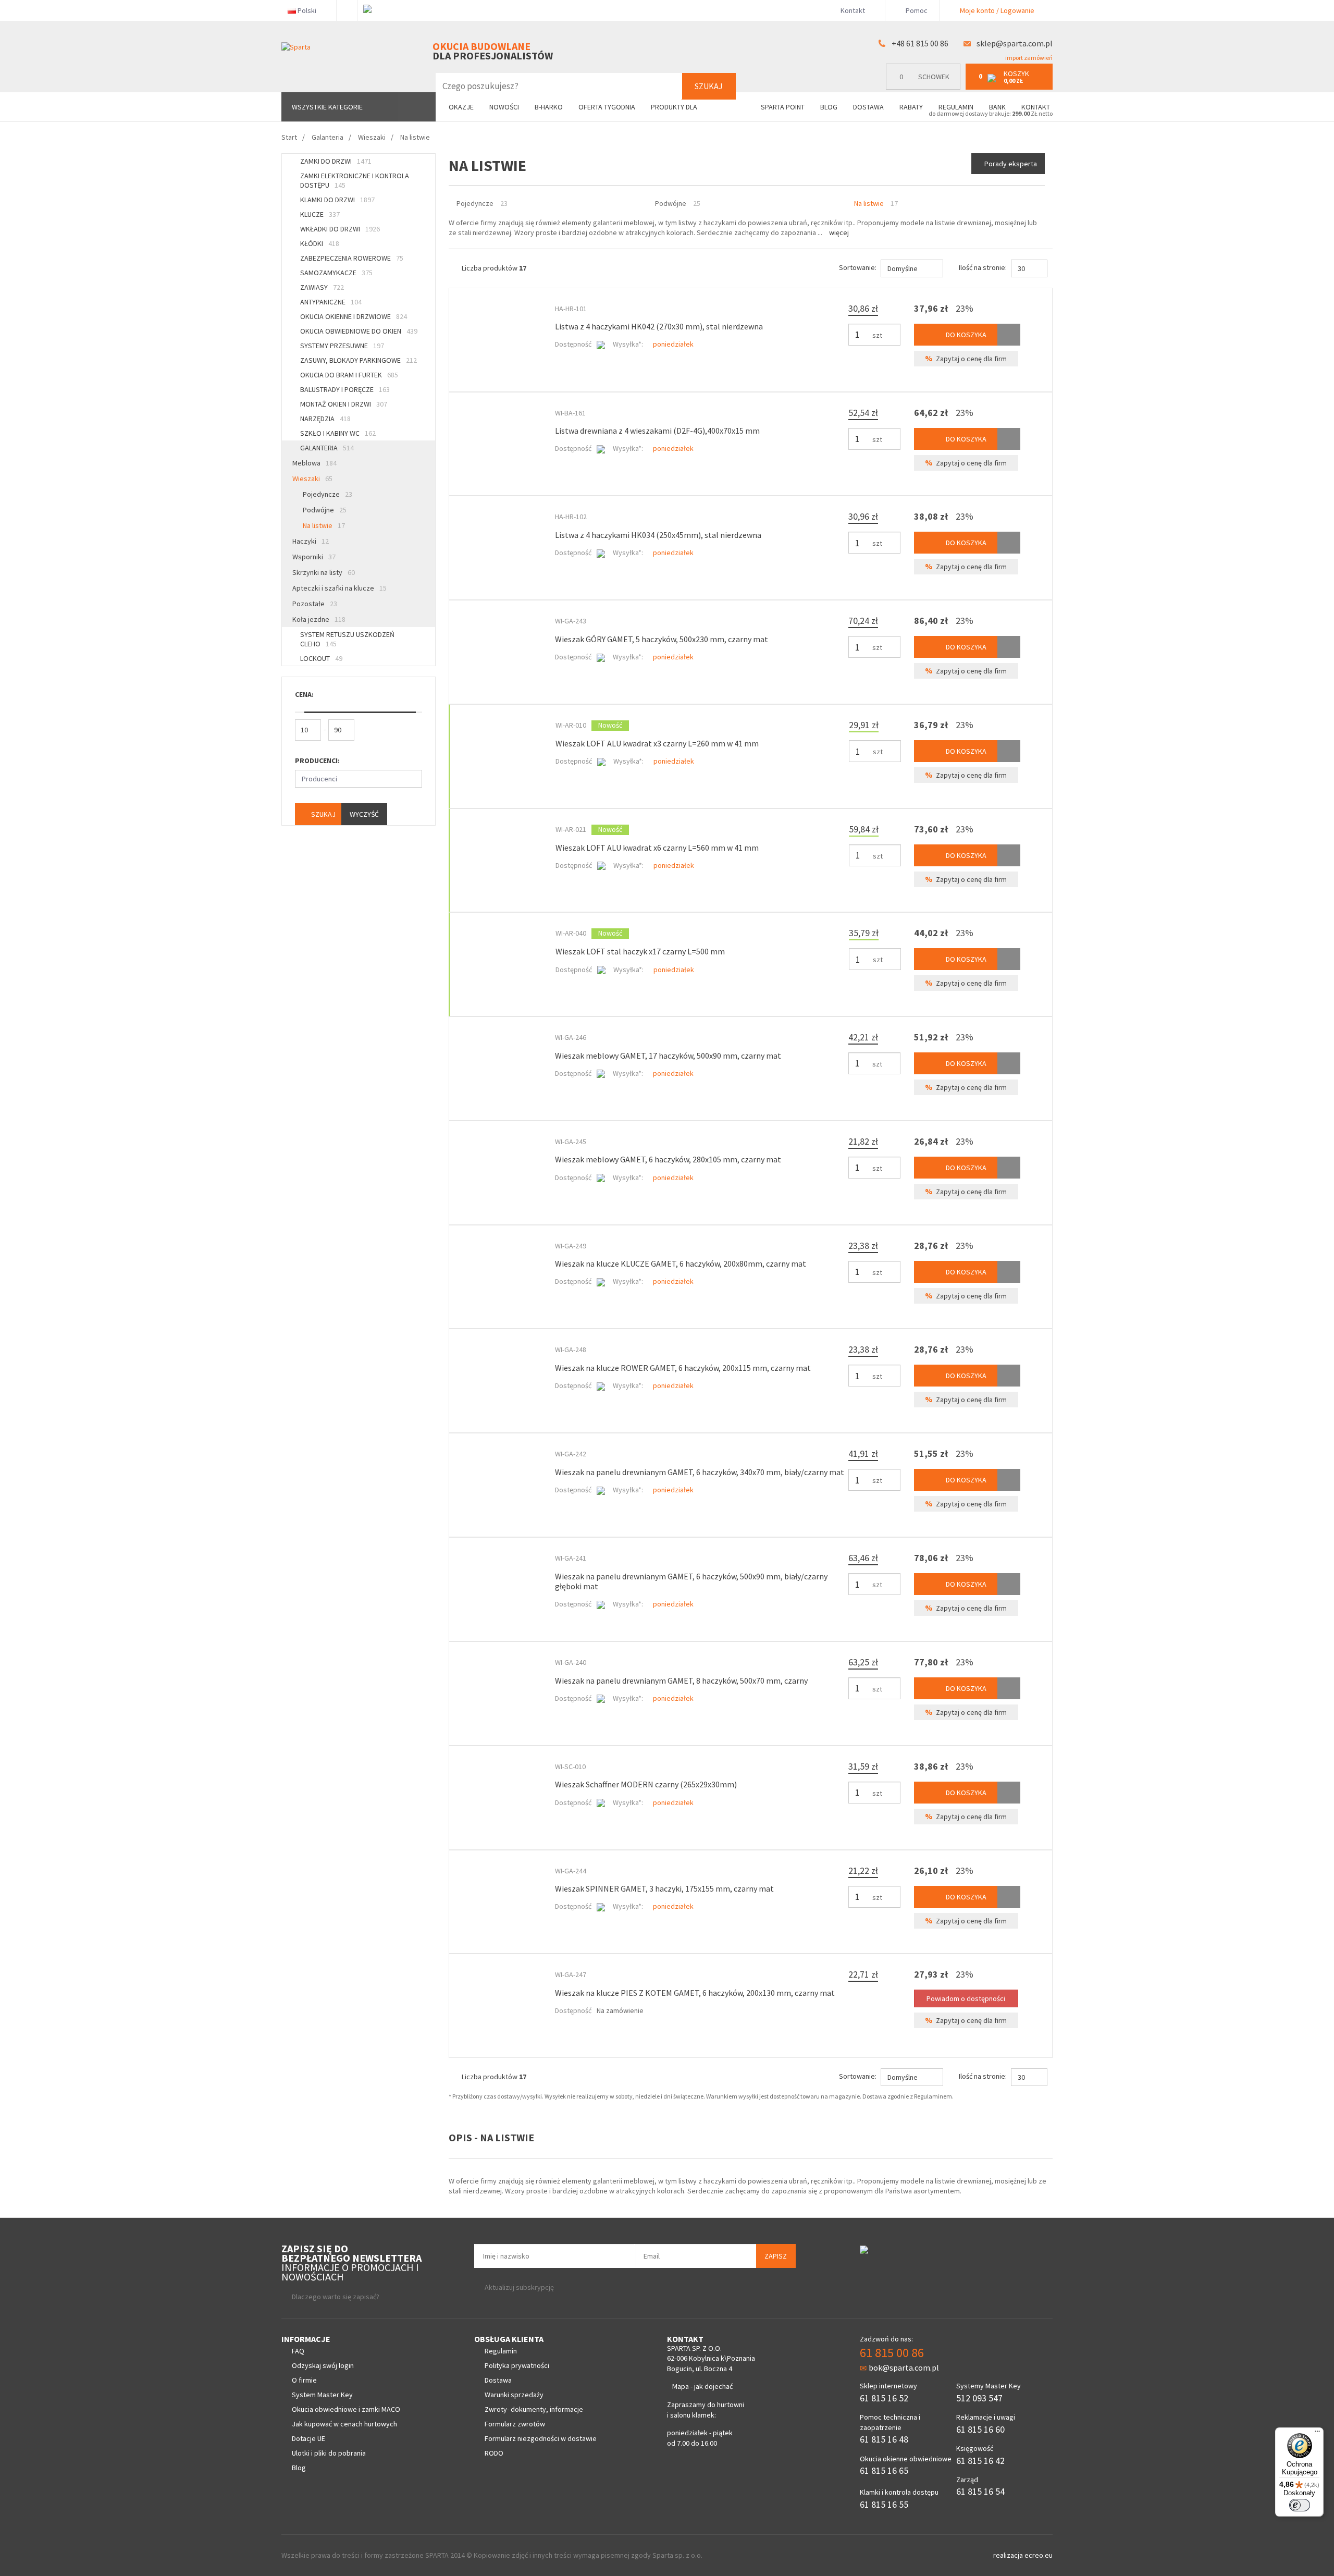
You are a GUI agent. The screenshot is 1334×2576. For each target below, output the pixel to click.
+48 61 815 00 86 (920, 43)
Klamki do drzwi (337, 200)
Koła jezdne (319, 619)
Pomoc (916, 10)
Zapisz (776, 2256)
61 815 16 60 (980, 2429)
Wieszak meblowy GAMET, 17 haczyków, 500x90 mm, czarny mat (668, 1056)
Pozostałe (315, 604)
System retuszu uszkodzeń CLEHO (347, 639)
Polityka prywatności (517, 2365)
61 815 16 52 (884, 2398)
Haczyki (311, 541)
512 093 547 (979, 2398)
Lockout (321, 658)
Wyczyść (364, 814)
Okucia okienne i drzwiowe (354, 316)
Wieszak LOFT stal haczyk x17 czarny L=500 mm (640, 951)
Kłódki (320, 243)
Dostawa (868, 107)
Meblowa (314, 463)
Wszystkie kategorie (327, 107)
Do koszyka (965, 335)
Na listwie (324, 525)
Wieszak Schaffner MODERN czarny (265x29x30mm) (646, 1784)
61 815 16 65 (884, 2470)
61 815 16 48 (884, 2439)
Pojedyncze (328, 494)
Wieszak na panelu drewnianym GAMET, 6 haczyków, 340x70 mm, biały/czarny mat (700, 1472)
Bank (997, 107)
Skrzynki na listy (324, 572)
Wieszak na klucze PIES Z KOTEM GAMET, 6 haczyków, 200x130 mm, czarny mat (695, 1993)
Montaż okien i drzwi (344, 404)
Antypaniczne (331, 302)
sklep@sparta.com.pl (1015, 43)
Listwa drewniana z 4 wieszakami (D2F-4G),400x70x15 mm (657, 431)
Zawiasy (322, 287)
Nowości (504, 107)
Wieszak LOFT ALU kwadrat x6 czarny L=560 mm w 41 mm (657, 848)
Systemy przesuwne (342, 346)
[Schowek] (1009, 335)
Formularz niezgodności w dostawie (541, 2438)
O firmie (304, 2380)
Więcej (839, 232)
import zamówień (1028, 58)
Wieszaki (312, 479)
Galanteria (327, 448)
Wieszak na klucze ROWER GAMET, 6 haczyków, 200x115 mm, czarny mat (683, 1368)
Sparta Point (783, 107)
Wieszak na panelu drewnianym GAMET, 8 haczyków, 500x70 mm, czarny (681, 1680)
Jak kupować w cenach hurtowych (344, 2424)
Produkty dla (675, 107)
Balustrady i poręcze (345, 389)
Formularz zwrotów (515, 2424)
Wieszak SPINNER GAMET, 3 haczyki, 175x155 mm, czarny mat (664, 1888)
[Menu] (1317, 2434)
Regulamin (956, 107)
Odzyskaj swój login (323, 2365)
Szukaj (709, 86)
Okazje (461, 107)
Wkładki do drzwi (340, 229)
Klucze (320, 214)
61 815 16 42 (980, 2461)
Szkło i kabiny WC (338, 433)
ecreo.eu (1039, 2555)
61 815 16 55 (884, 2504)
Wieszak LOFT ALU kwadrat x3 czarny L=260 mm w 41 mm (657, 743)
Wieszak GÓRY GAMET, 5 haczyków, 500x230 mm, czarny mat (662, 639)
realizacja (1009, 2555)
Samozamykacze (336, 273)
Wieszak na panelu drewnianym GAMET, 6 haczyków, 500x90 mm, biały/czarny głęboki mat (691, 1581)
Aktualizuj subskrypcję (519, 2287)
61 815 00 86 (892, 2353)
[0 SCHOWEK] (926, 87)
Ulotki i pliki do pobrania (329, 2453)
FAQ (298, 2351)
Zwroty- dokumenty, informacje (534, 2409)
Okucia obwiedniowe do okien (359, 331)
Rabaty (911, 107)
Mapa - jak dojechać (702, 2386)
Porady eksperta (1011, 164)
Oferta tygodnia (607, 107)
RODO (494, 2453)
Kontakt (853, 10)
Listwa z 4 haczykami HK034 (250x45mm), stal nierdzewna (658, 535)
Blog (829, 107)
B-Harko (549, 107)
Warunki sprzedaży (514, 2395)
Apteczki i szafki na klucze (339, 588)
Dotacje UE (308, 2438)
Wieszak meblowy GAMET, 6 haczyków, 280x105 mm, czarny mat (668, 1159)
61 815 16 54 (980, 2491)
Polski (307, 10)
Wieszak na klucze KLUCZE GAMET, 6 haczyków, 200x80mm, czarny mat (681, 1264)
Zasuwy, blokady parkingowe (359, 360)
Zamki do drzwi (336, 161)
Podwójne (325, 510)
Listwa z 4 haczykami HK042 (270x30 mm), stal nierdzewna (659, 326)
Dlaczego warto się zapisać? (336, 2297)
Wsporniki (314, 557)
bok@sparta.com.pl (904, 2368)
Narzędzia (325, 419)
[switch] (1300, 2505)
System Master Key (322, 2395)
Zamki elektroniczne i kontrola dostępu (355, 180)
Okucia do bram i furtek (349, 375)
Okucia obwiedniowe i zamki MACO (346, 2409)
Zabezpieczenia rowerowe (352, 258)
